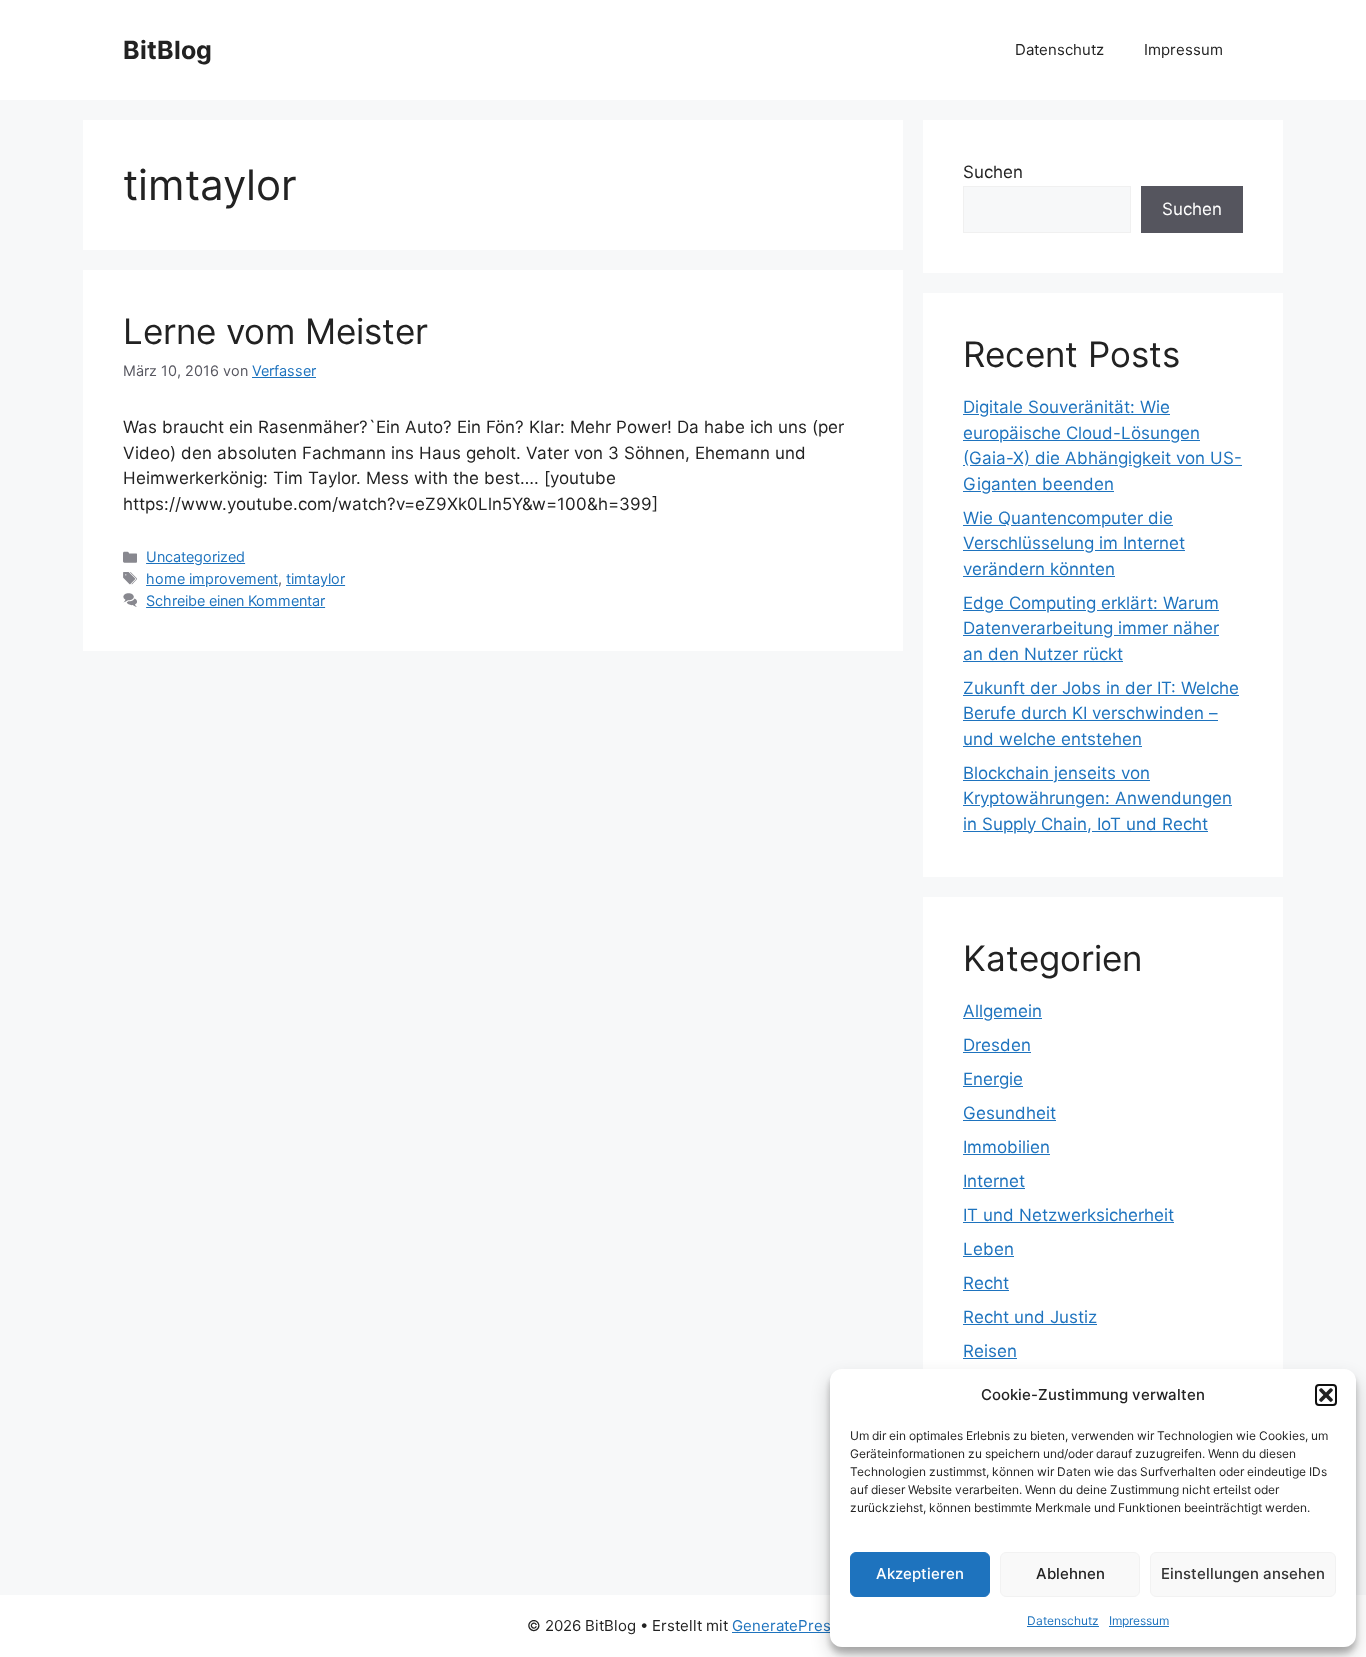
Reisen (990, 1351)
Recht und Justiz (1030, 1317)
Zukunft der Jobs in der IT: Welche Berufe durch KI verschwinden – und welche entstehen (1101, 713)
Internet (994, 1181)
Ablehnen (1070, 1573)
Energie (993, 1079)
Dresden (997, 1045)
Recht (986, 1283)
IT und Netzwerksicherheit (1068, 1215)
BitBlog (167, 50)
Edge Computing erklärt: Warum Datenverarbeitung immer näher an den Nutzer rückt (1091, 628)
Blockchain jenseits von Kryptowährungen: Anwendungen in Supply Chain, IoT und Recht (1097, 798)
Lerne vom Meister (275, 331)
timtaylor (315, 578)
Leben (988, 1249)
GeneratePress (785, 1625)
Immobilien (1006, 1147)
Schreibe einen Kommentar (235, 600)
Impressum (1139, 1620)
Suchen (993, 172)
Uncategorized (195, 556)
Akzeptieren (920, 1573)
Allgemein (1002, 1011)
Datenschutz (1063, 1620)
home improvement (212, 578)
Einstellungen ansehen (1243, 1573)
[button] (1326, 1395)
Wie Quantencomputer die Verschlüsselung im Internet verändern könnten (1074, 543)
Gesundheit (1009, 1113)
